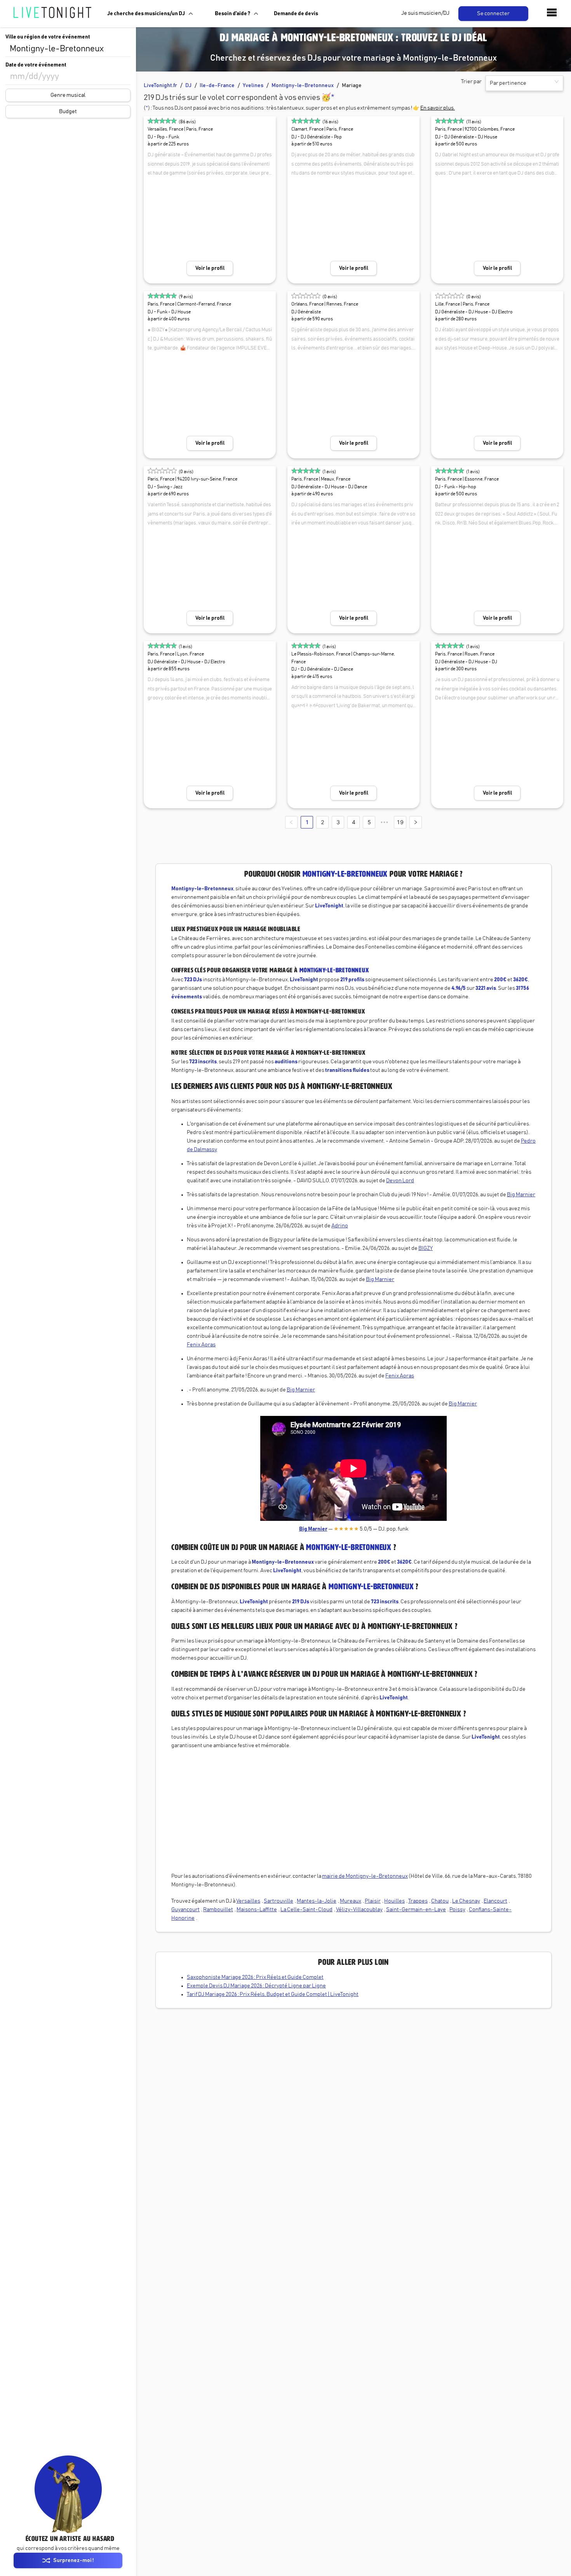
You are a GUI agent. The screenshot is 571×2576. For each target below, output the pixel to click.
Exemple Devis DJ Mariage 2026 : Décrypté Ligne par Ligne (256, 1986)
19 (400, 822)
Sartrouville (279, 1901)
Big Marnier (521, 1195)
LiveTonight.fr (160, 86)
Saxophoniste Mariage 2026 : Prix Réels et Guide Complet (255, 1977)
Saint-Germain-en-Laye (416, 1910)
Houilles (394, 1901)
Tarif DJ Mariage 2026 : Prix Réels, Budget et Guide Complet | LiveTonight (273, 1994)
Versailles (248, 1901)
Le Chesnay (466, 1901)
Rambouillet (218, 1910)
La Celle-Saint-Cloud (306, 1910)
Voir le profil (210, 268)
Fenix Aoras (201, 1345)
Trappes (418, 1901)
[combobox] (68, 49)
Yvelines (253, 86)
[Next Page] (416, 822)
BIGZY (426, 1248)
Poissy (457, 1910)
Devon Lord (400, 1181)
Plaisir (373, 1901)
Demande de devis (296, 14)
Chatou (440, 1901)
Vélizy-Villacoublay (359, 1910)
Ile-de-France (217, 86)
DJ (188, 86)
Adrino (340, 1226)
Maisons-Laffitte (257, 1910)
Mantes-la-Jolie (317, 1901)
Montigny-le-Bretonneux (303, 86)
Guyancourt (185, 1910)
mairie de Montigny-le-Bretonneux (365, 1876)
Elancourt (495, 1901)
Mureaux (351, 1901)
